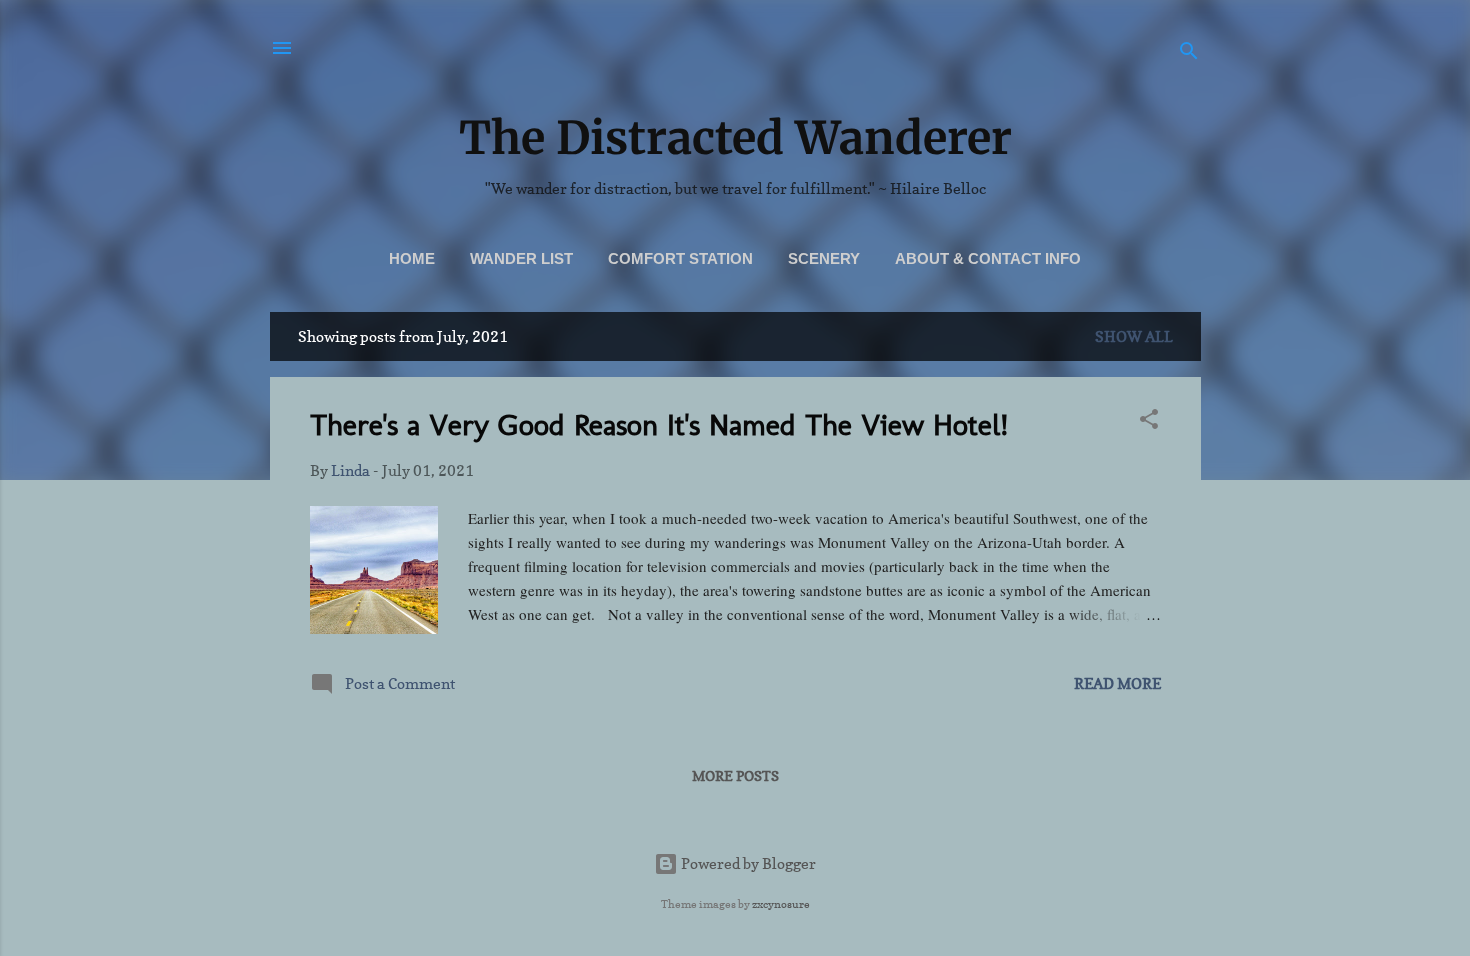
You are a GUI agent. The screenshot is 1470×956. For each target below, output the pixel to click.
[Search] (1189, 54)
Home (412, 258)
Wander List (521, 258)
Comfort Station (680, 258)
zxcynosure (781, 904)
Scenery (824, 258)
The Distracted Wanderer (735, 138)
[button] (1149, 422)
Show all (1134, 336)
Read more (1117, 683)
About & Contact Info (988, 258)
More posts (735, 775)
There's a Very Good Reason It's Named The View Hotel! (659, 425)
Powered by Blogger (747, 863)
